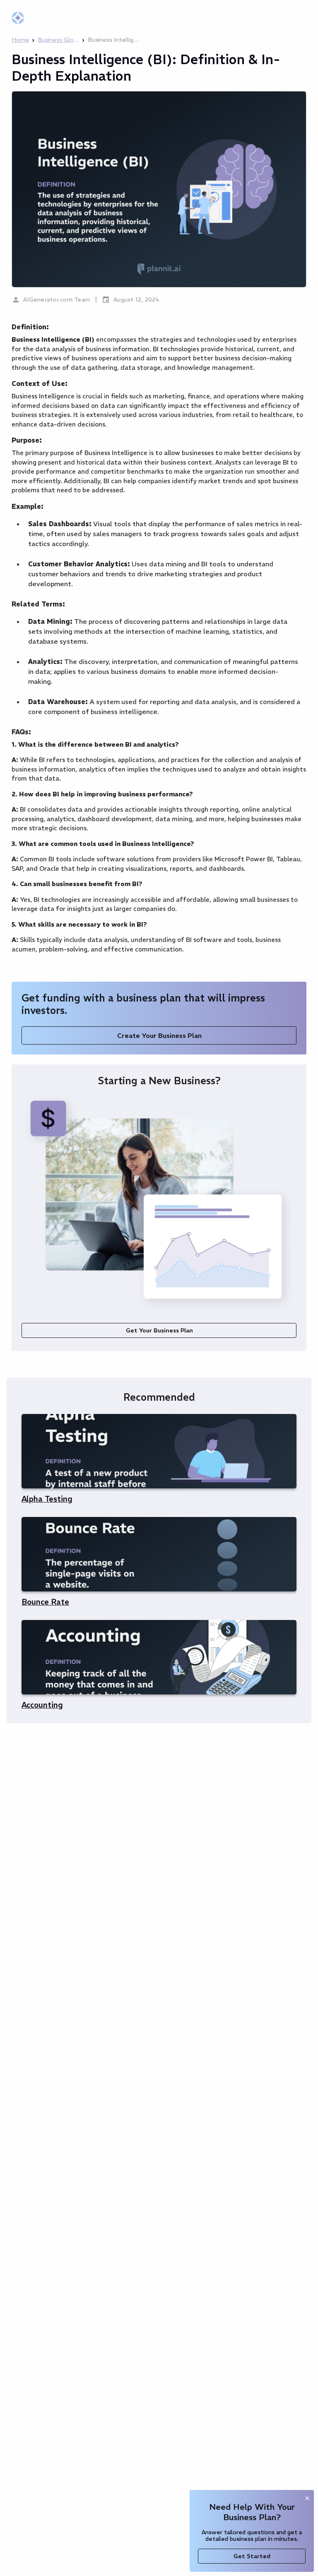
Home (20, 40)
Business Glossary (58, 40)
